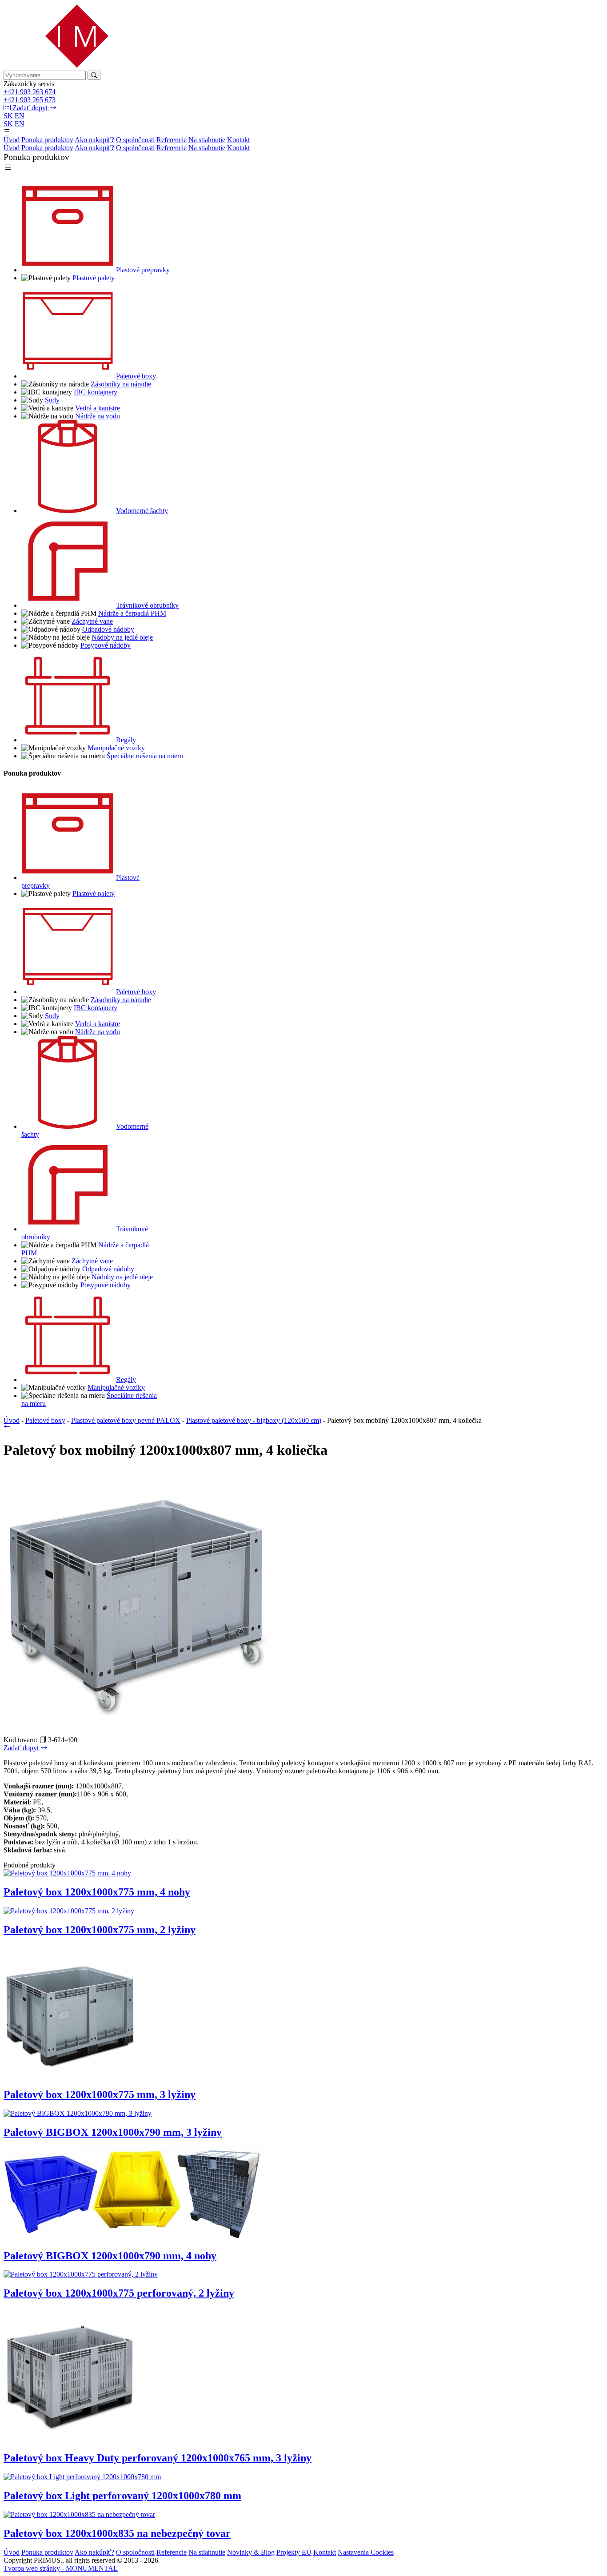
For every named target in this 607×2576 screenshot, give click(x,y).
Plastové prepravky (143, 270)
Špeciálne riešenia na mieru (145, 756)
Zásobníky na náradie (121, 384)
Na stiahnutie (207, 140)
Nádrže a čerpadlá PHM (132, 613)
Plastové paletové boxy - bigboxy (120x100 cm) (254, 1420)
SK (8, 116)
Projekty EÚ (294, 2552)
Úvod (12, 140)
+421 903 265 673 (30, 100)
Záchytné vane (92, 621)
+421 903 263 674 (30, 92)
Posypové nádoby (106, 645)
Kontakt (238, 140)
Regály (126, 740)
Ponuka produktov (47, 140)
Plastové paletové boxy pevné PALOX (126, 1420)
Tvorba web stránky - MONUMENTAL (61, 2568)
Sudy (52, 400)
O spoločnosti (135, 140)
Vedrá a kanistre (98, 408)
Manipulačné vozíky (116, 748)
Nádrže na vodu (98, 416)
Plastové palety (94, 278)
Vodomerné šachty (142, 511)
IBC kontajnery (96, 392)
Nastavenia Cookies (366, 2552)
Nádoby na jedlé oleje (122, 637)
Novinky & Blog (251, 2552)
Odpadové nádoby (108, 629)
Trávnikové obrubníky (147, 605)
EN (20, 116)
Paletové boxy (136, 376)
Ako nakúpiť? (94, 140)
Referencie (172, 140)
